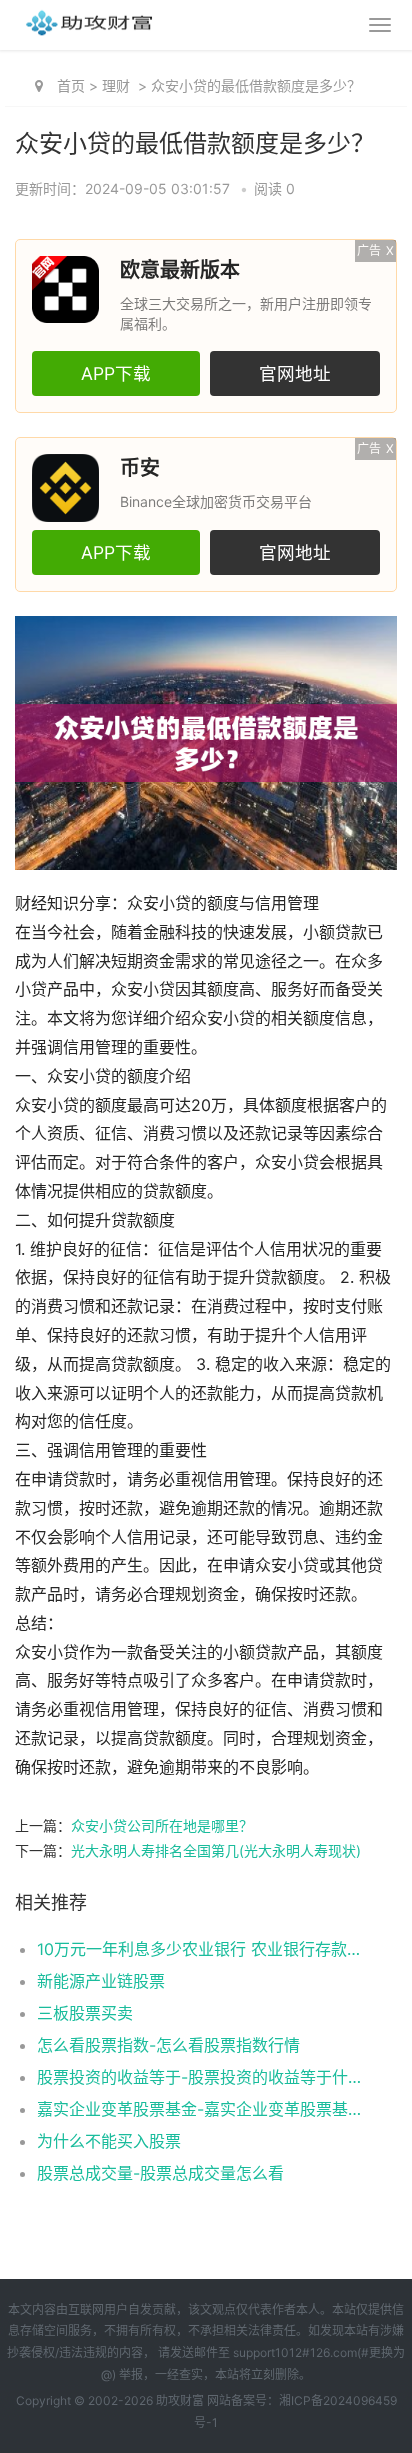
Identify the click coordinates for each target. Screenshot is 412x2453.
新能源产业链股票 (101, 1981)
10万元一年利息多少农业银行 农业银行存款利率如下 (199, 1949)
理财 (116, 85)
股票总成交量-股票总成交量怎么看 (160, 2173)
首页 (71, 85)
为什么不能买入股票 (109, 2141)
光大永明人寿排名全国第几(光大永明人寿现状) (216, 1850)
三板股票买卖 (85, 2013)
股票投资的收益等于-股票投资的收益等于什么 (199, 2077)
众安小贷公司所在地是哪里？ (162, 1825)
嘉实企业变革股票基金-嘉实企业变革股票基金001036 (199, 2109)
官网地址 (295, 373)
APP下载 (116, 373)
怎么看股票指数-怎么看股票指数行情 (168, 2045)
